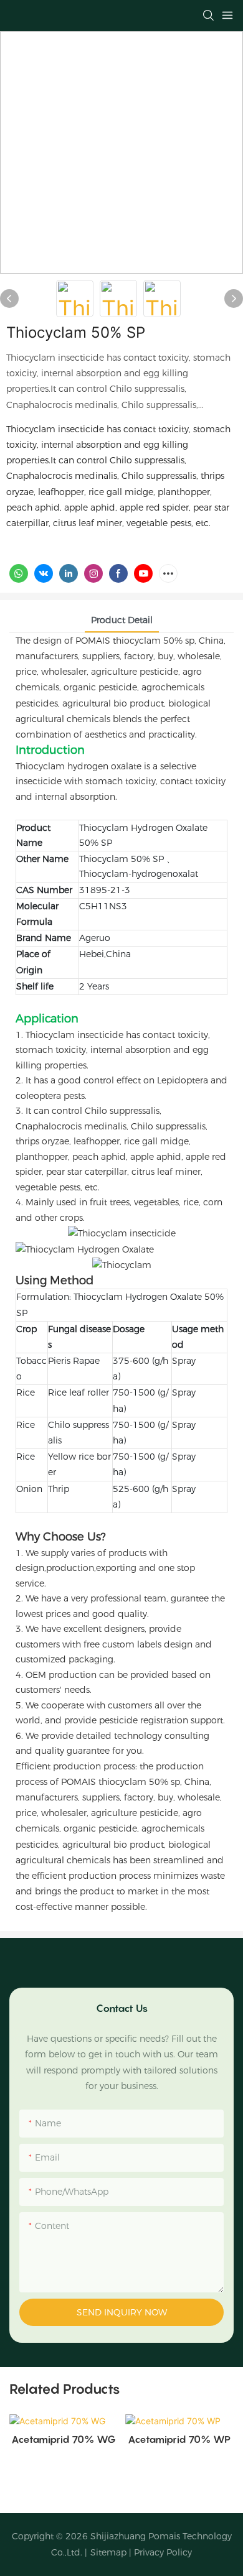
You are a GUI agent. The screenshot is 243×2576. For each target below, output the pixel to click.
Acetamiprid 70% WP (179, 2439)
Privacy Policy (163, 2552)
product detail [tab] (122, 620)
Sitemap (108, 2552)
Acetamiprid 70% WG (64, 2439)
